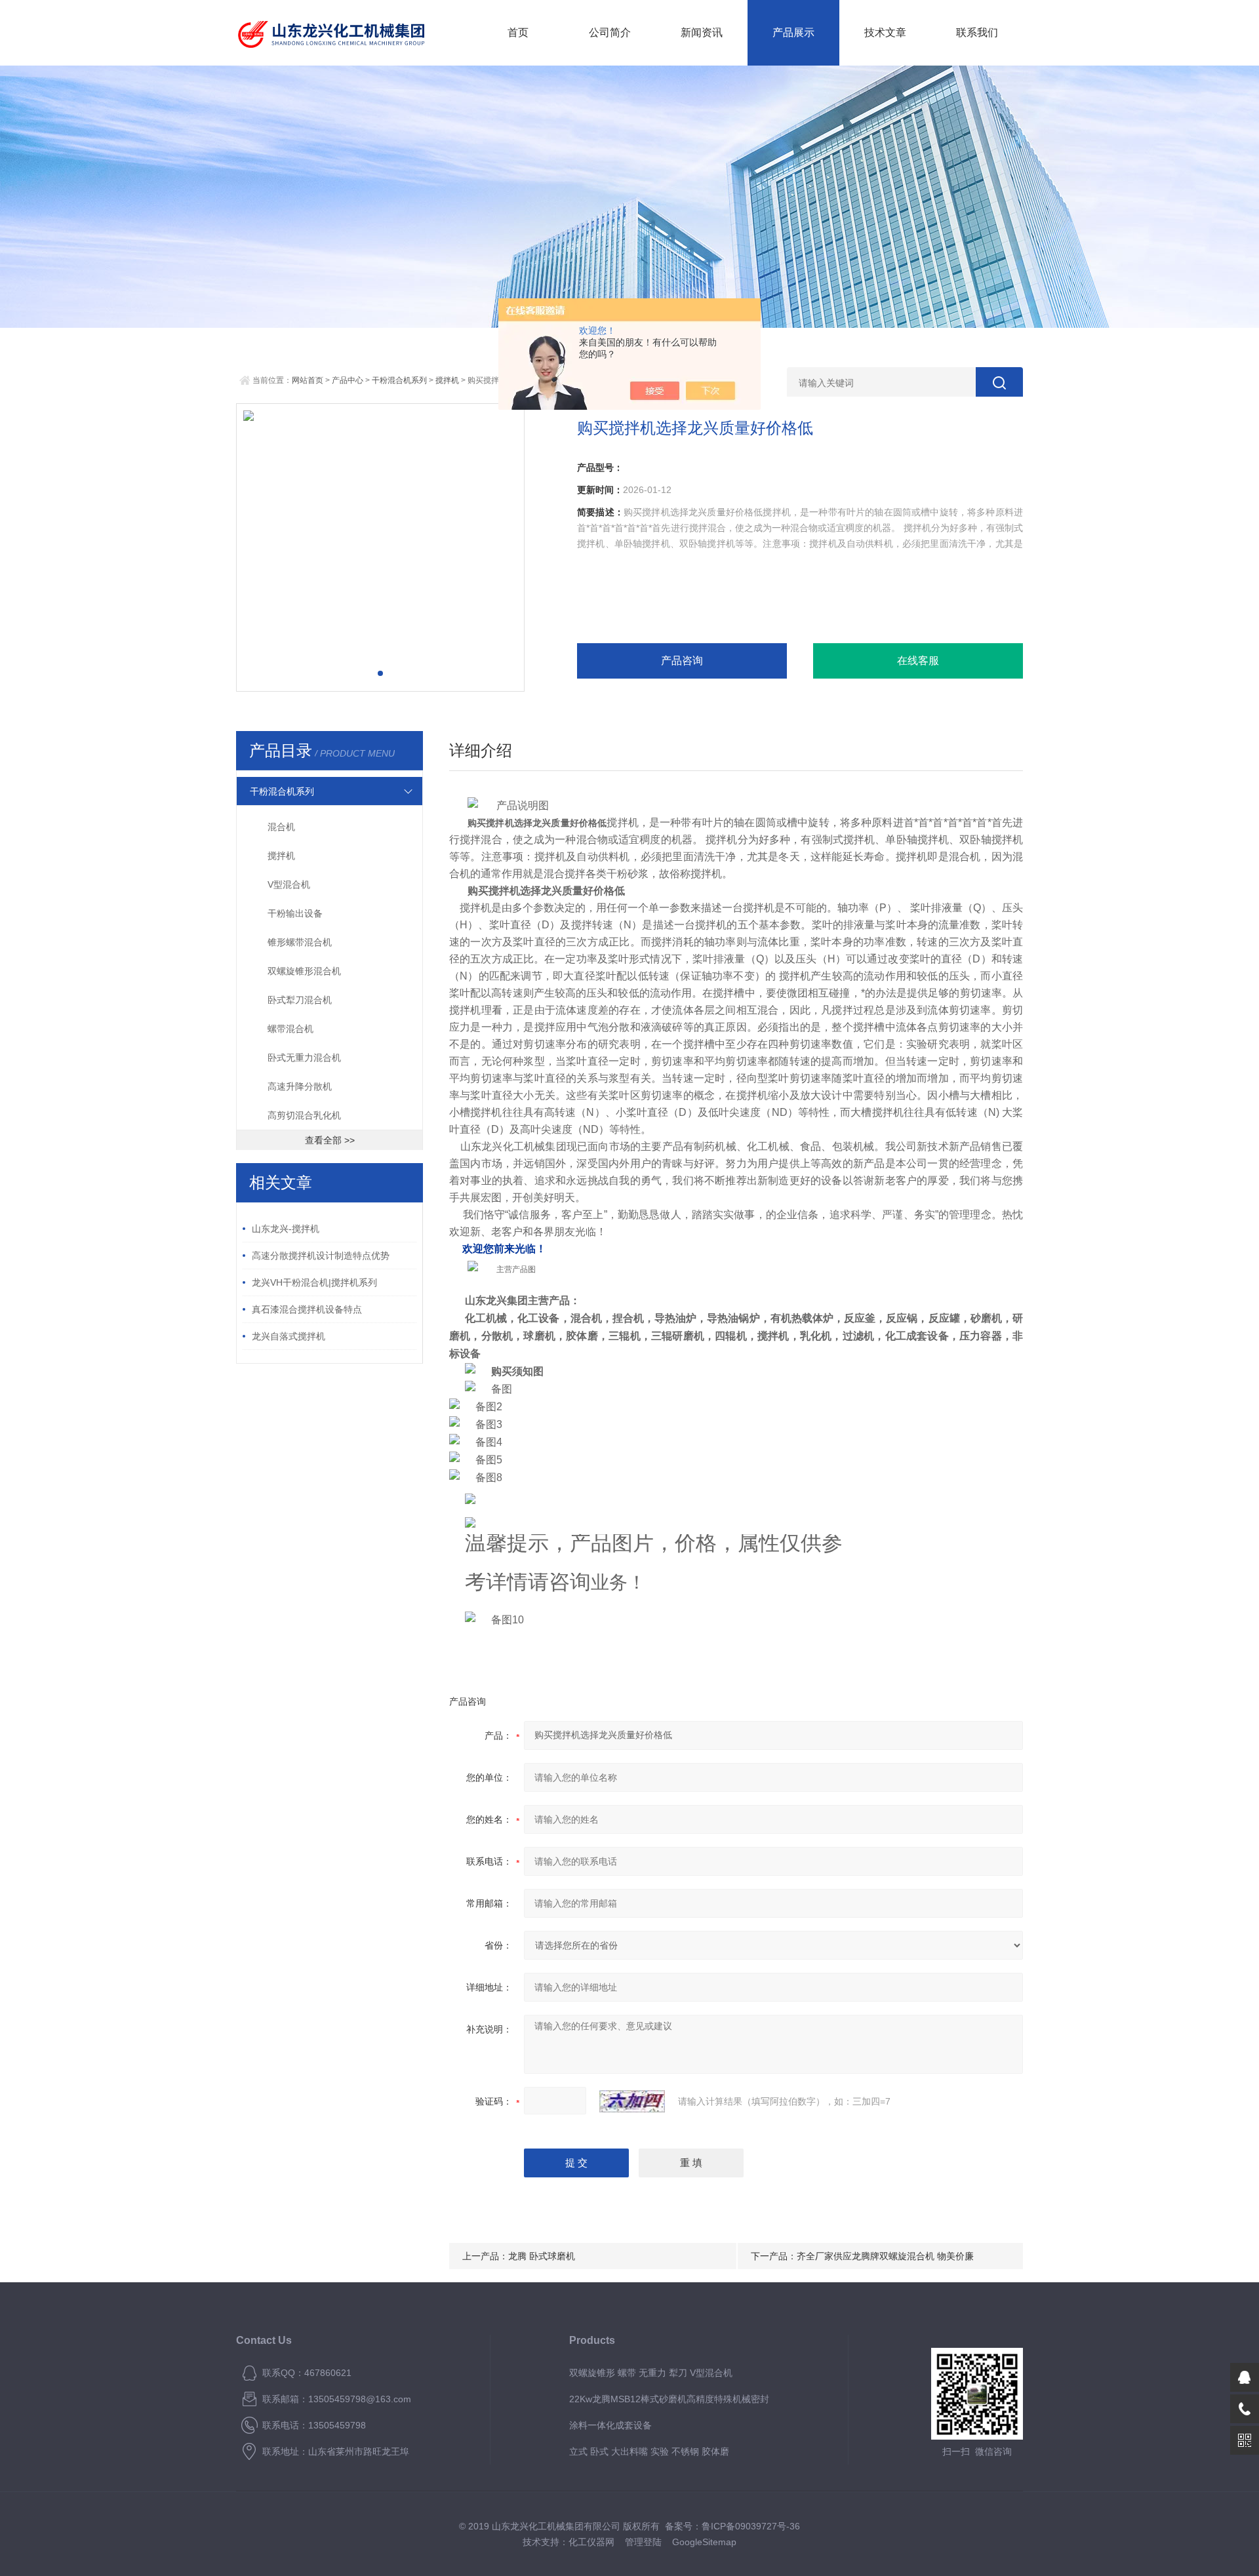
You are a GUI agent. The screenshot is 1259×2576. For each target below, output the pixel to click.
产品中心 (348, 380)
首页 (518, 32)
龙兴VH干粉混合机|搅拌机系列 (314, 1282)
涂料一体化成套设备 (610, 2425)
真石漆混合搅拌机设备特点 (307, 1309)
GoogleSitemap (704, 2542)
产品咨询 (682, 661)
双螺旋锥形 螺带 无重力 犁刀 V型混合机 (651, 2373)
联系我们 (977, 32)
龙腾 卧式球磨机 (542, 2256)
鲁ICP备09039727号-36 (751, 2526)
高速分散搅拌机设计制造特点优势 (321, 1256)
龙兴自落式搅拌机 (289, 1336)
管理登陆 (643, 2542)
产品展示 (793, 32)
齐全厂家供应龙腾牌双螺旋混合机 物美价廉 (885, 2256)
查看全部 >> (330, 1140)
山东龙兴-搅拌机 (286, 1229)
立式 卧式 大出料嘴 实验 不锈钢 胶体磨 (649, 2451)
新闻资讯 (702, 32)
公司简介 (610, 32)
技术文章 (885, 32)
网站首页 (308, 380)
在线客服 (918, 661)
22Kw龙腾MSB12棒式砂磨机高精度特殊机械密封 (669, 2399)
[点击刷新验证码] (632, 2101)
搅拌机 (447, 380)
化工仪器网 (591, 2542)
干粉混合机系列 (399, 380)
